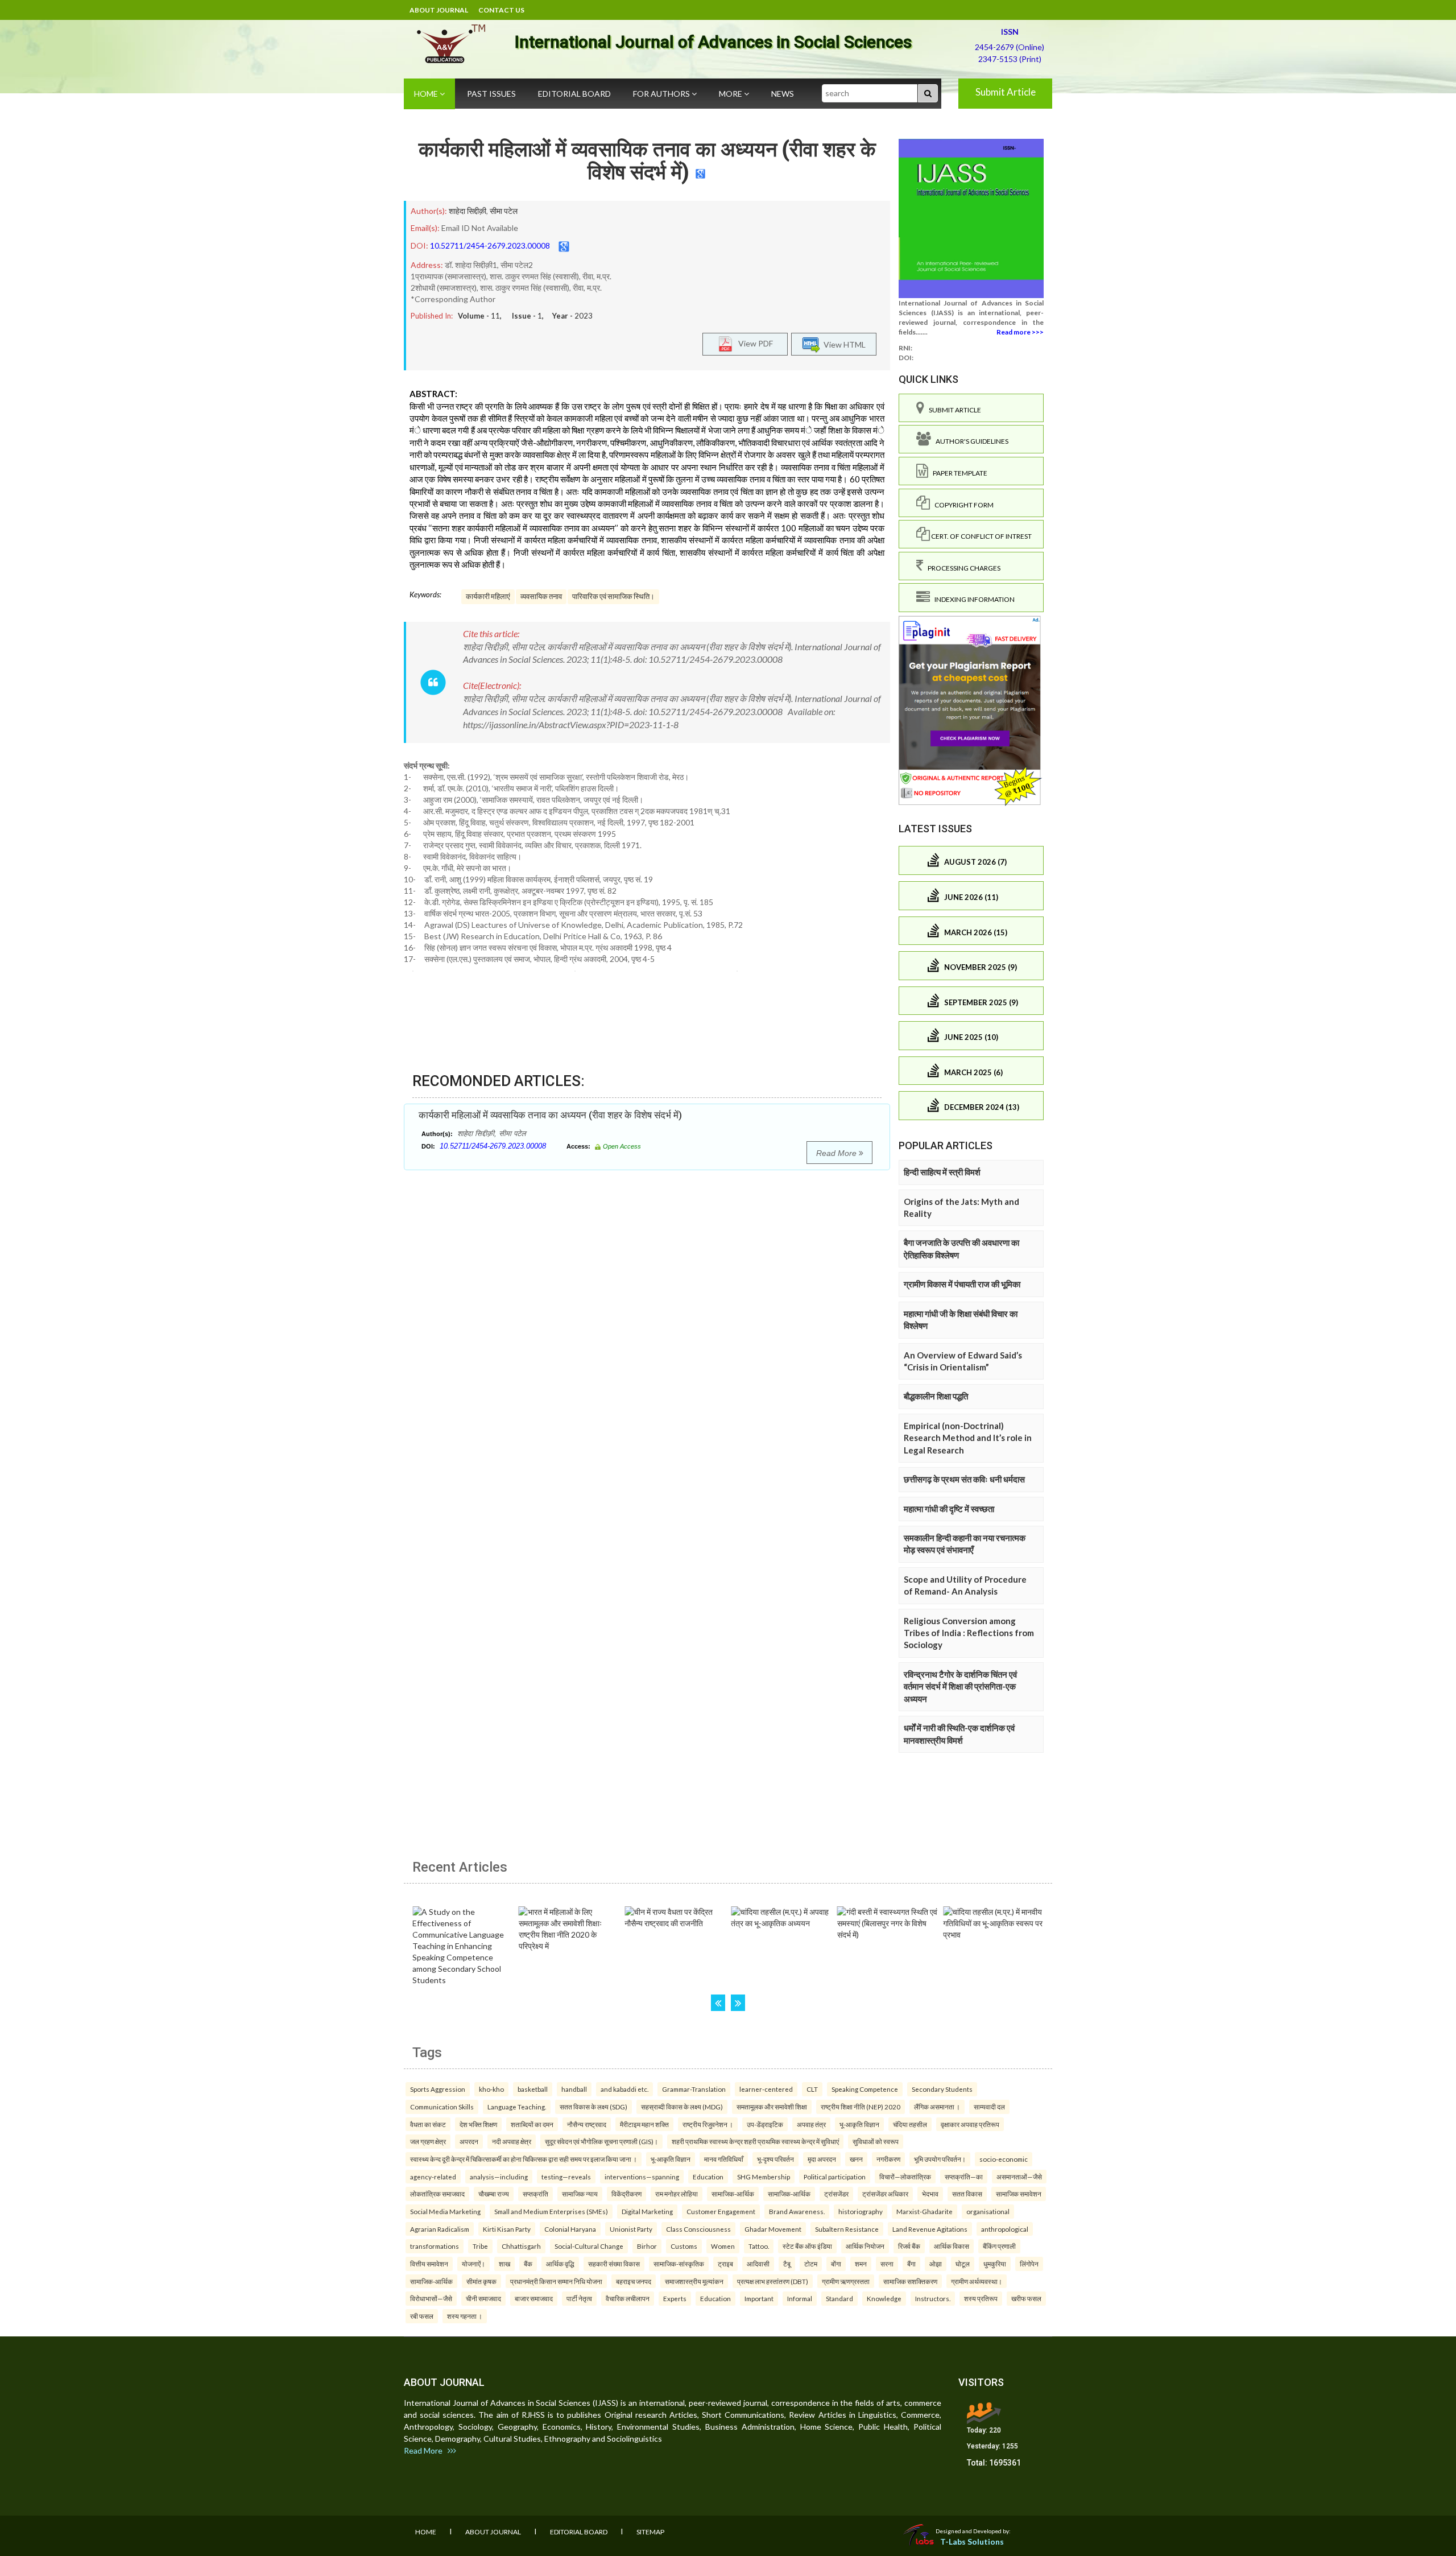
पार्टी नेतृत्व (579, 2298)
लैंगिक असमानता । (937, 2107)
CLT (812, 2089)
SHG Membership (764, 2177)
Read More (837, 1153)
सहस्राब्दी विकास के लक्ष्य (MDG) (682, 2107)
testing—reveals (566, 2177)
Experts (675, 2298)
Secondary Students (942, 2089)
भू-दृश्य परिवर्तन (775, 2159)
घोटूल (963, 2264)
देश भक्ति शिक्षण (478, 2124)
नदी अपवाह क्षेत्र (512, 2141)
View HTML (843, 344)
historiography (861, 2211)
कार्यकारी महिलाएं (488, 596)
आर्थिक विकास (952, 2246)
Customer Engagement (721, 2211)
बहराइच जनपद (634, 2281)
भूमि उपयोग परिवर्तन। (940, 2159)
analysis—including (499, 2177)
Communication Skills (442, 2107)
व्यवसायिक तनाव (541, 596)
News (783, 94)
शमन (861, 2264)
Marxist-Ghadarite (925, 2211)
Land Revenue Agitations (930, 2229)
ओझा (936, 2264)
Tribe (480, 2246)
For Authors (662, 94)
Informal (800, 2298)
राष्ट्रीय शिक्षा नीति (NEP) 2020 (861, 2107)
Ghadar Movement (773, 2229)
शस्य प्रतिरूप (981, 2298)
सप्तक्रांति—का (964, 2177)
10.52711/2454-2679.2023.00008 (490, 245)
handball (574, 2089)
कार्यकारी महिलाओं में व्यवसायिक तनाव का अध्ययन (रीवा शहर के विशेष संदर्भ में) (647, 161)
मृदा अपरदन (822, 2159)
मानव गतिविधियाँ (724, 2159)
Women (723, 2246)
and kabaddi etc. (624, 2089)
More (731, 94)
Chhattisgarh (521, 2246)
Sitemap (650, 2532)
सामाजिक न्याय (580, 2194)
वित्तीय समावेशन (429, 2264)
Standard (839, 2298)
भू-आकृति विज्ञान (859, 2124)
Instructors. (933, 2298)
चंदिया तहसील (910, 2124)
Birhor (647, 2246)
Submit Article (1006, 92)
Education (708, 2177)
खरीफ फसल (1026, 2298)
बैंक (528, 2264)
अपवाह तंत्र (811, 2124)
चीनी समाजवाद (483, 2298)
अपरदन (469, 2141)
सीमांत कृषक (481, 2281)
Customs (684, 2246)
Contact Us (501, 10)
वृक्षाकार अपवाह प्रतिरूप (970, 2124)
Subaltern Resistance (847, 2229)
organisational (988, 2211)
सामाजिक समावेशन (1019, 2194)
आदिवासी (758, 2264)
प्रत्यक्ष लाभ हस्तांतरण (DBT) (773, 2281)
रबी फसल (422, 2316)
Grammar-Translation (694, 2089)
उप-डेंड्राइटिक (765, 2124)
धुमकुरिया (995, 2264)
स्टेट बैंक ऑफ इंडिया (807, 2246)
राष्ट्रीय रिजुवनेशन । (708, 2124)
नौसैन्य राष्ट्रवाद (587, 2124)
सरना (887, 2264)
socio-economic (1004, 2159)
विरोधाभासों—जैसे (431, 2298)
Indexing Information (972, 599)
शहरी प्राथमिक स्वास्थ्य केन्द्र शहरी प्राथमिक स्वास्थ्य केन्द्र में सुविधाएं (755, 2141)
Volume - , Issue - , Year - (525, 316)
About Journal (439, 10)
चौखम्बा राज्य (494, 2194)
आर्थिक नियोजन (865, 2246)
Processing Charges (962, 568)
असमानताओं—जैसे (1019, 2177)
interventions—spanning (642, 2177)
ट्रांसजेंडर (836, 2194)
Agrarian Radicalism (440, 2229)
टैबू (787, 2264)
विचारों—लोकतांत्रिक (905, 2177)
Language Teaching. (517, 2107)
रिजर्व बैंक (909, 2246)
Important (759, 2298)
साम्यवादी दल (989, 2107)
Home (427, 94)
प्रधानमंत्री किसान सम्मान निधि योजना (556, 2281)
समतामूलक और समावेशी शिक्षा (772, 2107)
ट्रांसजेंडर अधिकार (885, 2194)
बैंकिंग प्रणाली (999, 2246)
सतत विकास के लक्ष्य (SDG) (593, 2107)
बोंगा (836, 2264)
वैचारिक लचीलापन (628, 2298)
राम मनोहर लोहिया (677, 2194)
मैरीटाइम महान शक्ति (644, 2124)
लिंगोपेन (1029, 2264)
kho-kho (491, 2089)
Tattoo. (759, 2246)
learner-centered (766, 2089)
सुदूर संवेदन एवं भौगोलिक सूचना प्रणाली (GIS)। (601, 2141)
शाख (504, 2264)
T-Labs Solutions (972, 2541)
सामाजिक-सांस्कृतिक (679, 2264)
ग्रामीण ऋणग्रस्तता (846, 2281)
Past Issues (491, 94)
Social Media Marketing (445, 2211)
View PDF (753, 343)
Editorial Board (574, 94)
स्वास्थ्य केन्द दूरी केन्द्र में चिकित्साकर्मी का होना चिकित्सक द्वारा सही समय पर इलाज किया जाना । (524, 2159)
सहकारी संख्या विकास (614, 2264)
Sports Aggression (438, 2089)
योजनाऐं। (473, 2264)
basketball (533, 2089)
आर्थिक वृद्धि (560, 2264)
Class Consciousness (698, 2229)
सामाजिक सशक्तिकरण (910, 2281)
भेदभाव (930, 2194)
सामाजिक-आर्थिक (733, 2194)
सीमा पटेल (504, 211)
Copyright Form (962, 505)
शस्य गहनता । (465, 2316)
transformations (435, 2246)
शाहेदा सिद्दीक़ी (468, 211)
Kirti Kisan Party (507, 2229)
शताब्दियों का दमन (532, 2124)
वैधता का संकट (428, 2124)
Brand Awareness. (797, 2211)
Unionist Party (631, 2229)
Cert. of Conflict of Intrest (981, 536)
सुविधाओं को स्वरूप (876, 2141)
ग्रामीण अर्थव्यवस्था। (977, 2281)
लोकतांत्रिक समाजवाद (437, 2194)
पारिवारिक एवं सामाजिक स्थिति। (613, 596)
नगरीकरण (888, 2159)
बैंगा (911, 2264)
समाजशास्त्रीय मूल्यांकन (694, 2281)
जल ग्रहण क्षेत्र (428, 2141)
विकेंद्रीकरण (626, 2194)
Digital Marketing (647, 2211)
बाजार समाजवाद (534, 2298)
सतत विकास (967, 2194)
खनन (856, 2159)
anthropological (1005, 2229)
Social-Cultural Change (589, 2246)
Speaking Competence (865, 2089)
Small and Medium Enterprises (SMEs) (551, 2211)
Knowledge (884, 2298)
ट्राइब (725, 2264)
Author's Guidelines (970, 441)
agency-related (433, 2177)
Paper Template (958, 473)
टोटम (811, 2264)
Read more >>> (1020, 332)
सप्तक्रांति (535, 2194)
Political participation (835, 2177)
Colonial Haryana (570, 2229)
